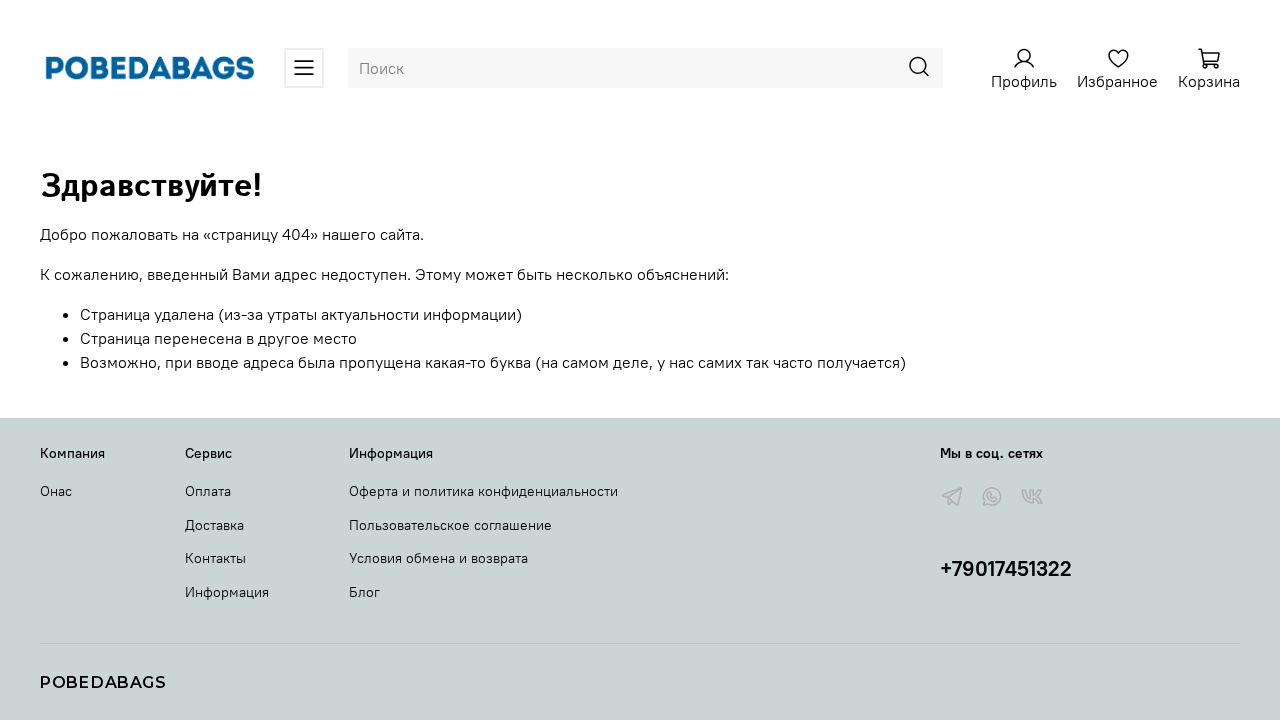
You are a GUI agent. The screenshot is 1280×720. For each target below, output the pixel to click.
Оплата (208, 491)
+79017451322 (1006, 568)
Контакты (215, 558)
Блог (364, 592)
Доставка (214, 525)
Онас (56, 491)
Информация (227, 592)
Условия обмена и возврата (438, 558)
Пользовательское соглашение (450, 525)
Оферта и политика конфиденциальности (483, 491)
